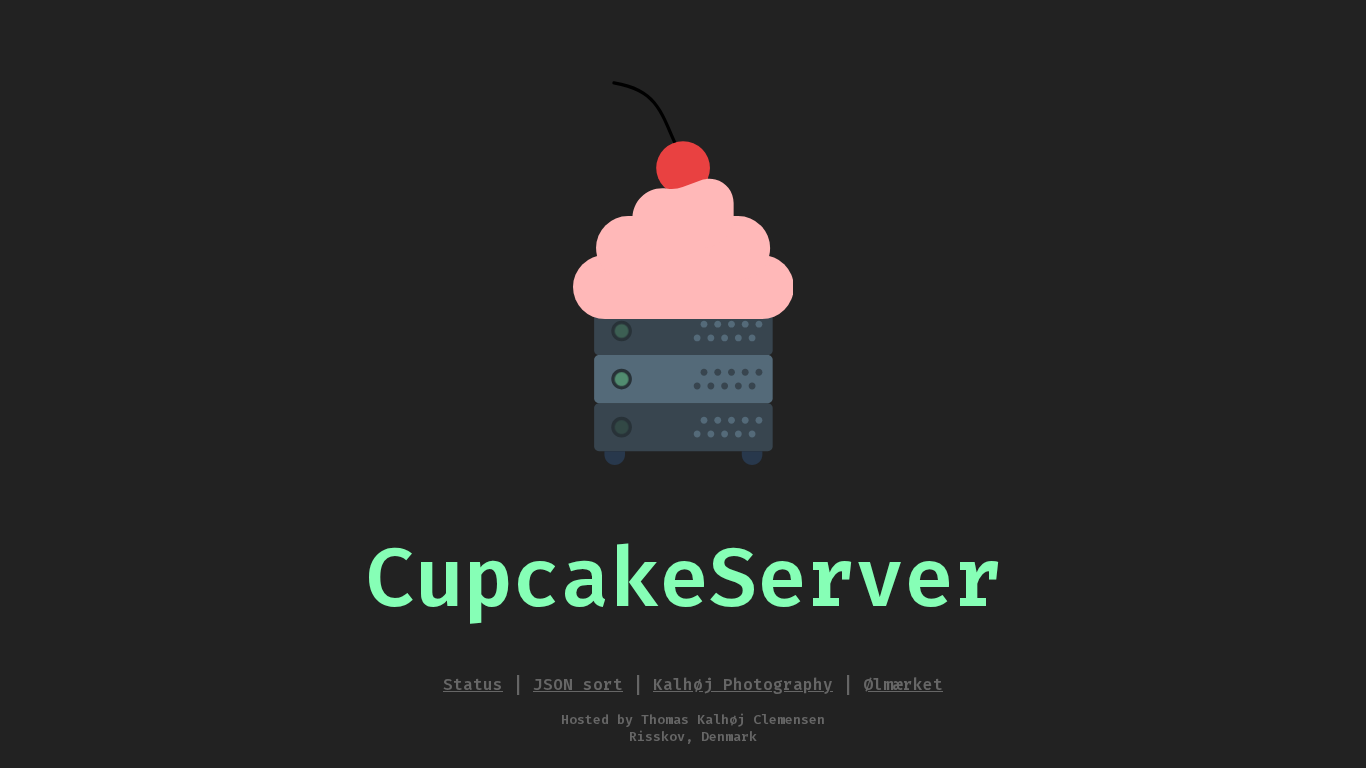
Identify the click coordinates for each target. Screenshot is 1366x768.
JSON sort (578, 684)
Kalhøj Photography (743, 684)
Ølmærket (903, 684)
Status (473, 684)
